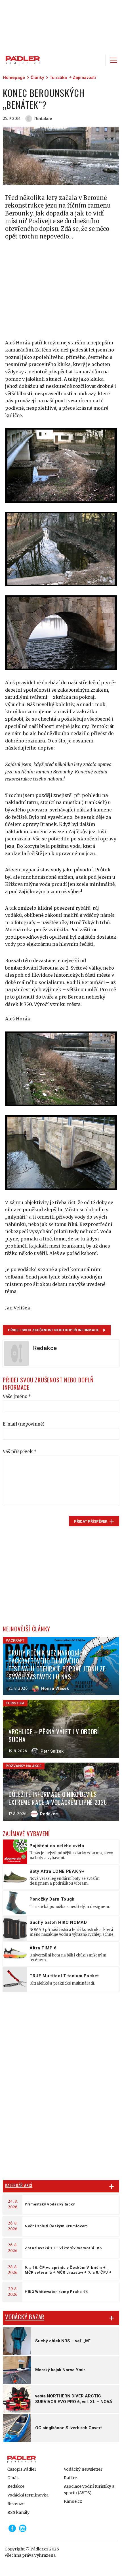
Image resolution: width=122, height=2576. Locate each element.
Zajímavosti (84, 78)
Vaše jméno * (17, 1396)
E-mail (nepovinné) (24, 1424)
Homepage (14, 78)
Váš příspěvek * (20, 1452)
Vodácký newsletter (83, 2469)
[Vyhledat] (98, 60)
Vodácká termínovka (28, 2495)
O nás (13, 2478)
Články (37, 78)
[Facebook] (12, 2528)
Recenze (16, 2504)
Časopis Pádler (22, 2469)
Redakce (16, 2486)
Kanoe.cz (73, 2501)
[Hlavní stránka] (21, 60)
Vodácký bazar (25, 2317)
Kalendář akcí (19, 2185)
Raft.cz (71, 2478)
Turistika (58, 78)
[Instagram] (23, 2528)
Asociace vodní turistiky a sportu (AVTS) (89, 2489)
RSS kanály (18, 2512)
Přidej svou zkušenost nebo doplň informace (53, 1330)
